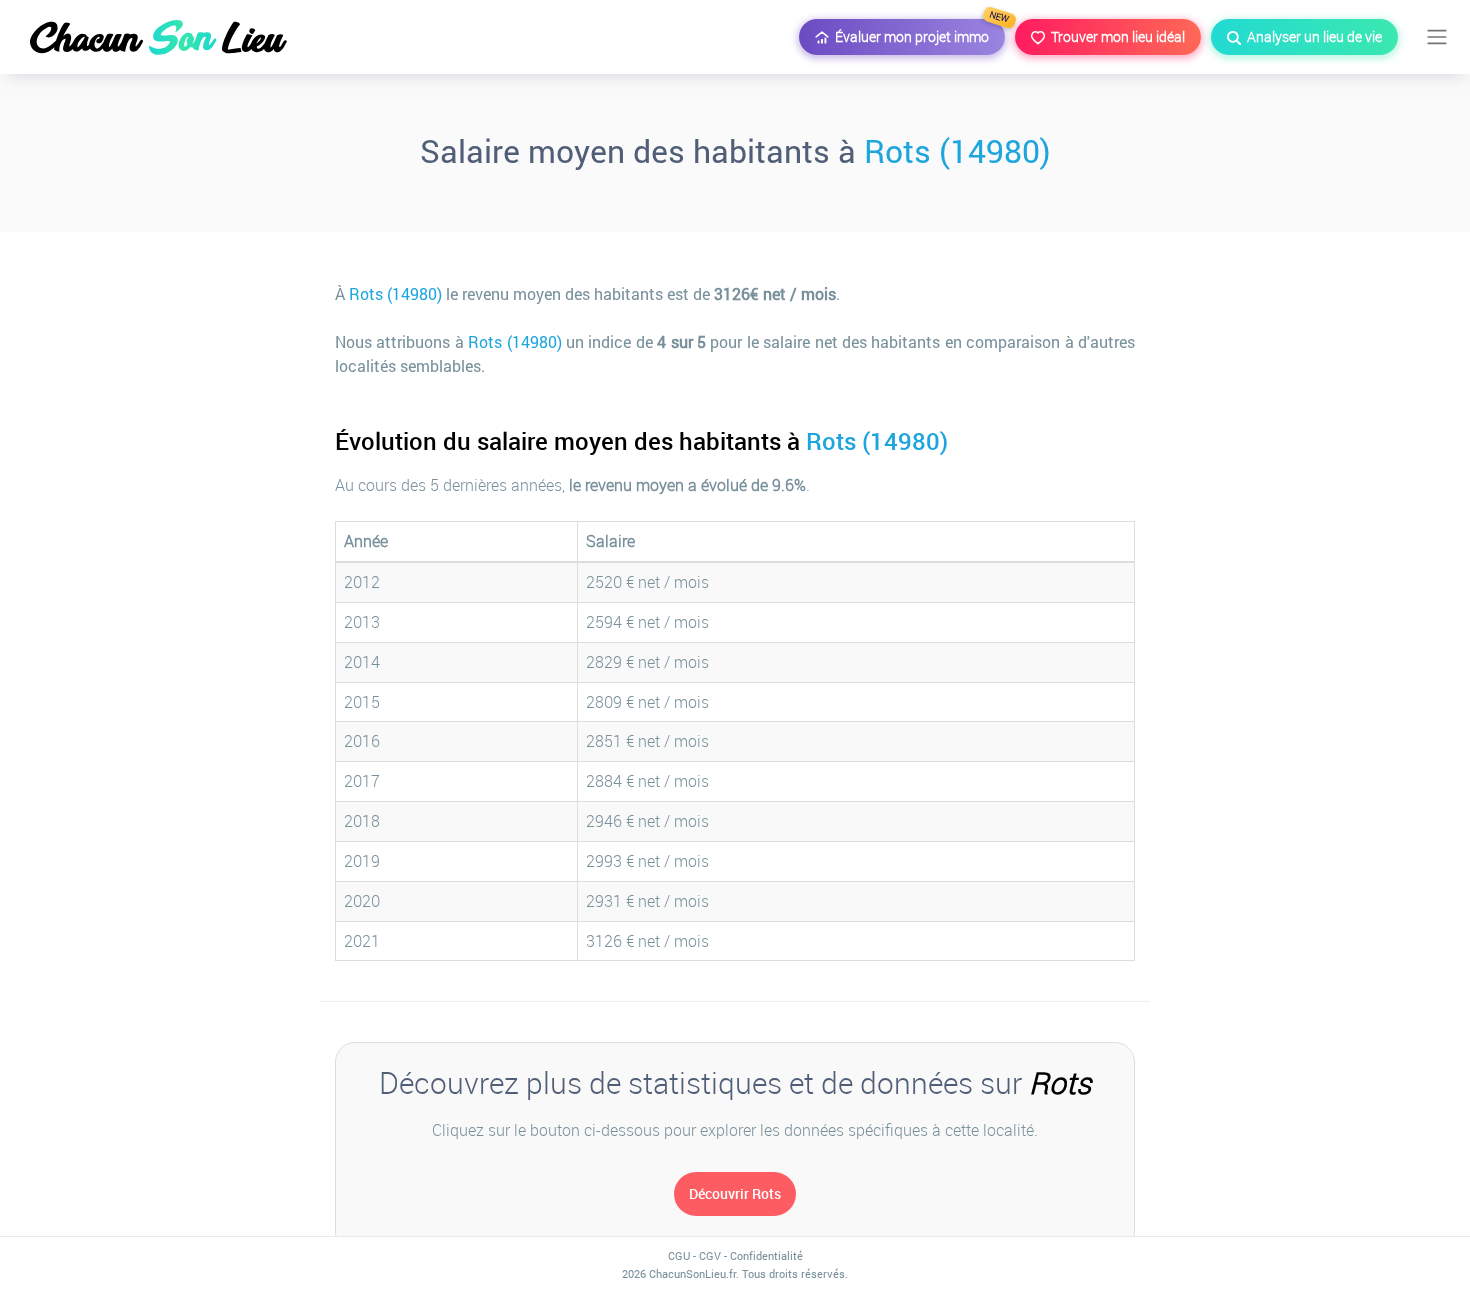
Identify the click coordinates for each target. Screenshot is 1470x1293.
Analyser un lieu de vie (1311, 36)
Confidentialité (766, 1255)
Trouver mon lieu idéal (1115, 36)
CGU (679, 1255)
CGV (710, 1255)
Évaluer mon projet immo (917, 32)
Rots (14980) (957, 150)
